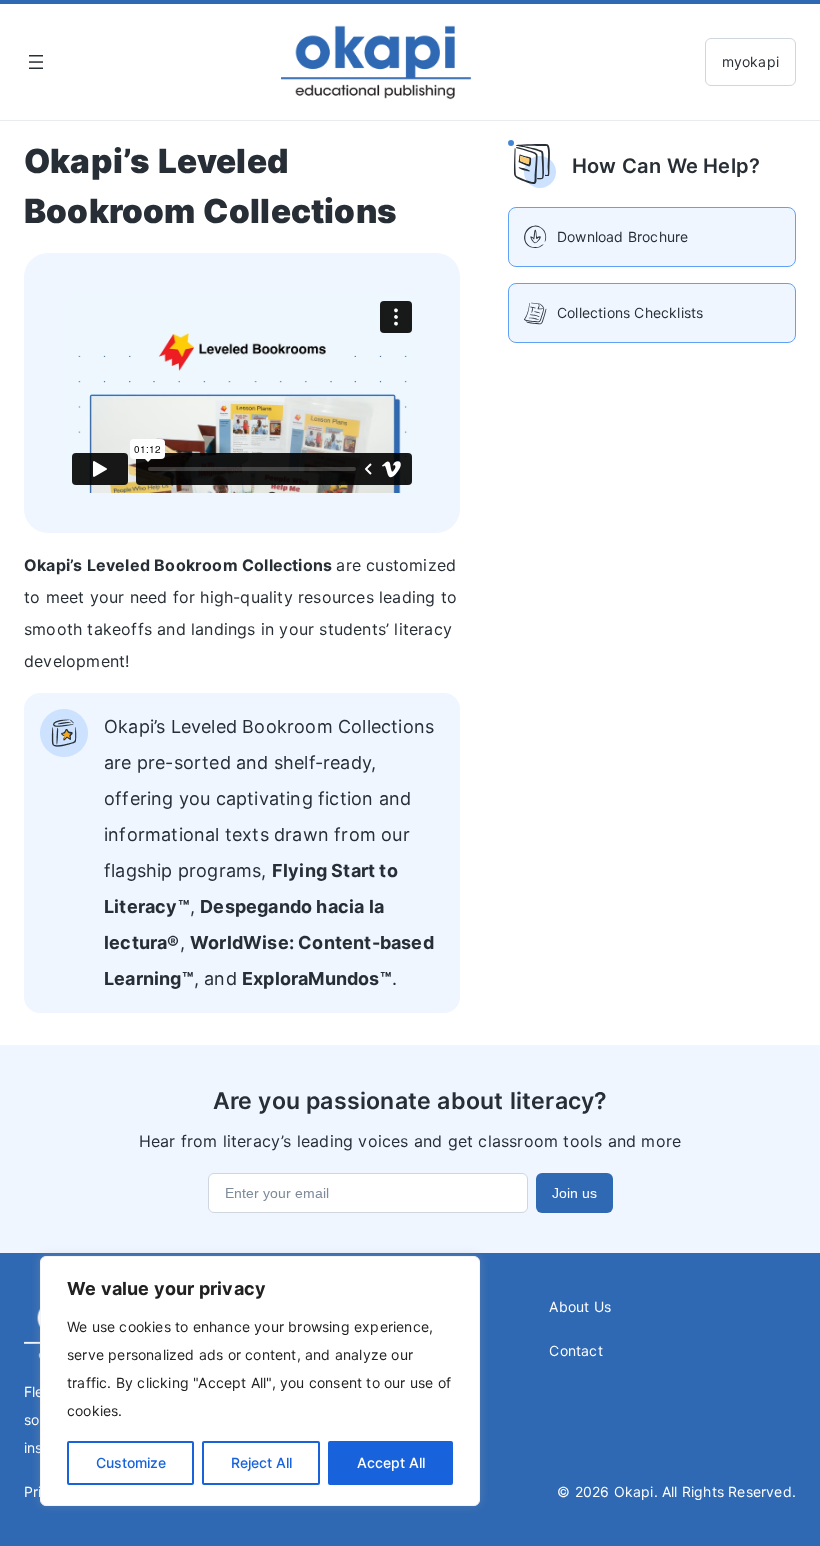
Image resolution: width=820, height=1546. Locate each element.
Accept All (391, 1462)
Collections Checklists (630, 312)
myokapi (750, 61)
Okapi (634, 1491)
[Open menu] (36, 62)
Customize (131, 1462)
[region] (260, 1381)
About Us (580, 1306)
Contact (575, 1350)
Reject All (261, 1462)
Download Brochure (622, 236)
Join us (574, 1193)
